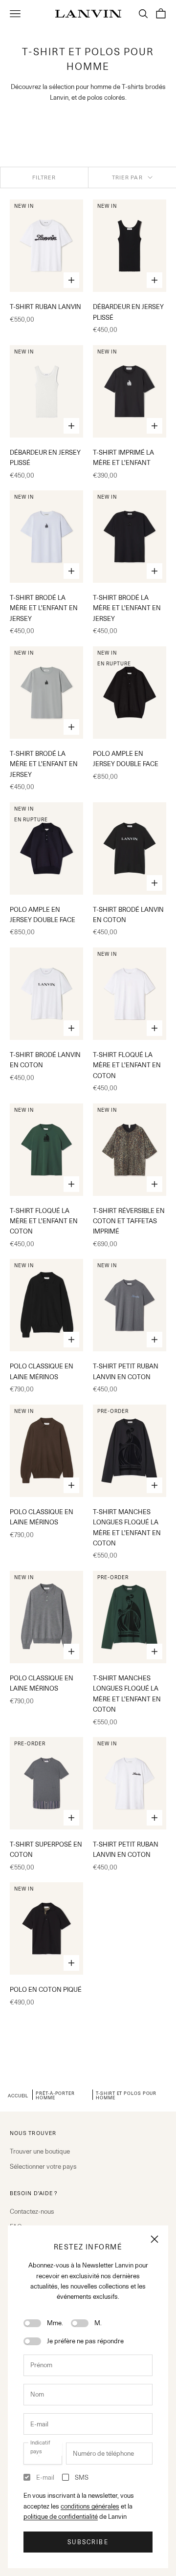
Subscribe (88, 2542)
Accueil (18, 2095)
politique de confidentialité (61, 2516)
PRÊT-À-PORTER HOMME (55, 2095)
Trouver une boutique (40, 2151)
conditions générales (90, 2506)
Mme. (55, 2323)
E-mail (45, 2477)
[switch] (32, 2323)
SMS (82, 2477)
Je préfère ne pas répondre (85, 2341)
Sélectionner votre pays (43, 2166)
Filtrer (44, 177)
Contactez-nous (32, 2211)
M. (98, 2323)
